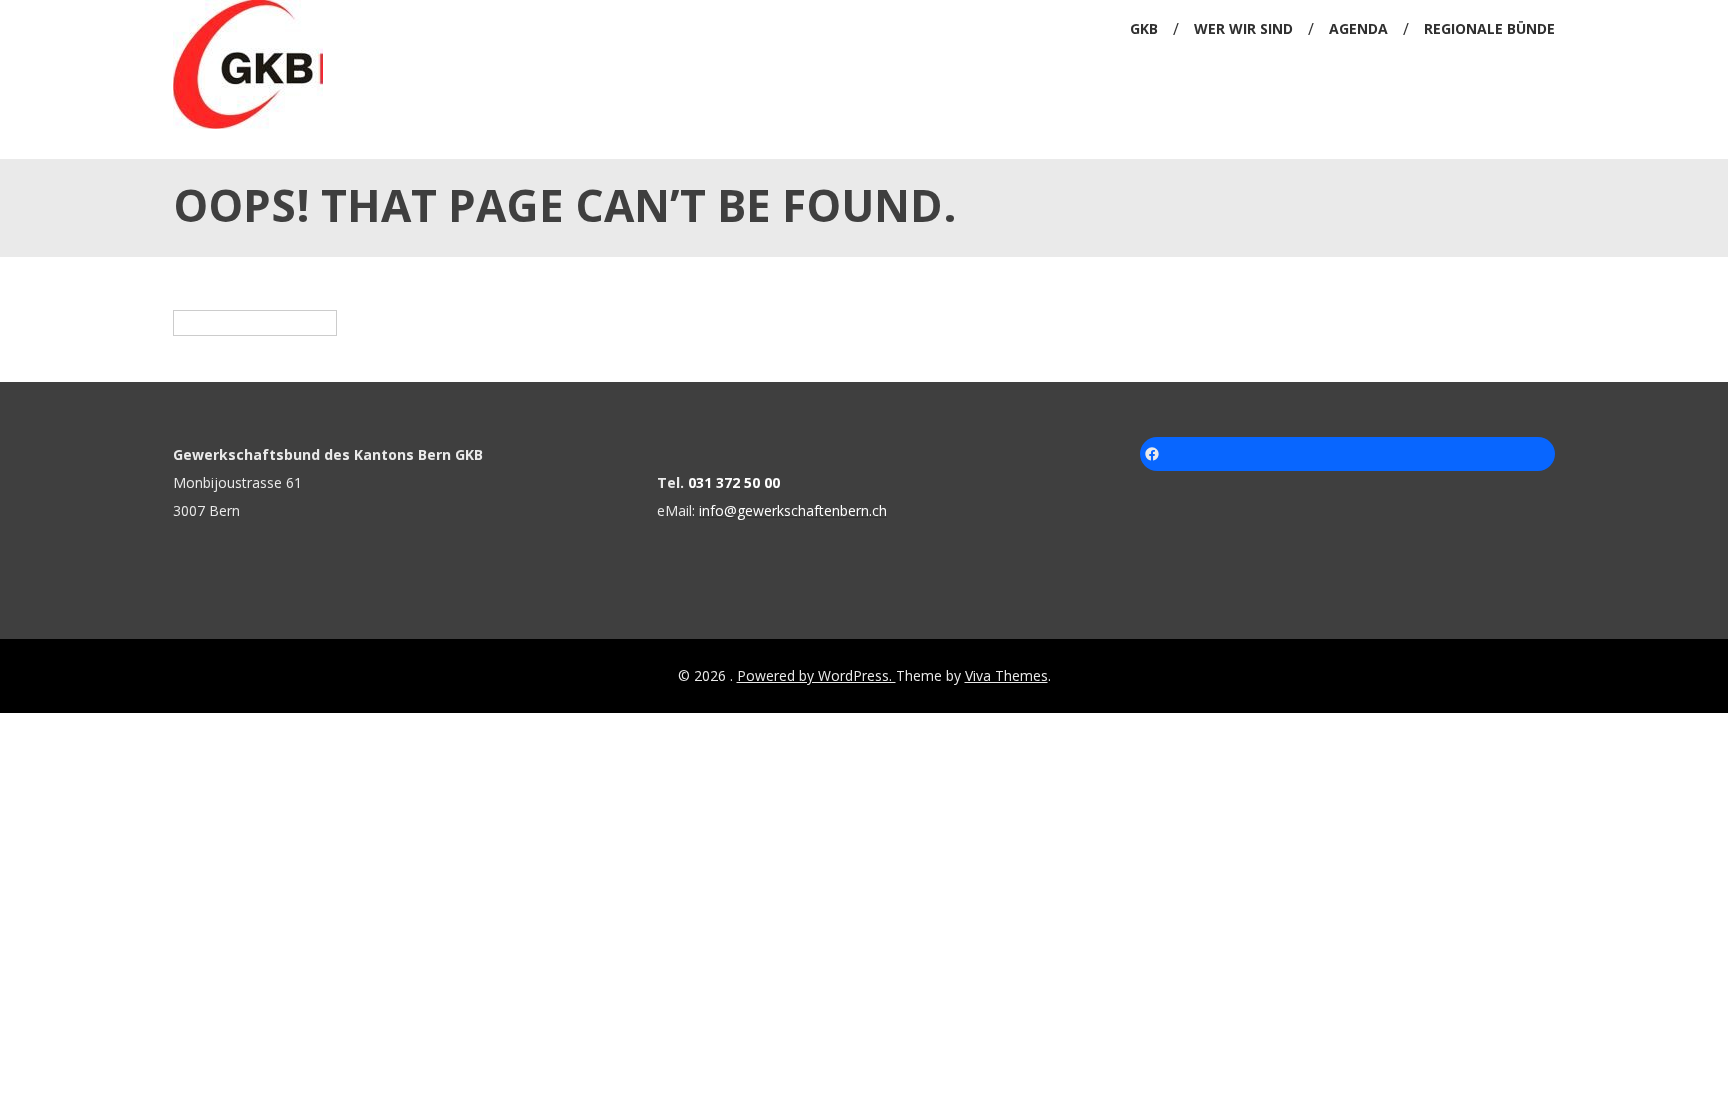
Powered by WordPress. (816, 675)
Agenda (1358, 28)
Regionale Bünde (1489, 28)
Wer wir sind (1243, 28)
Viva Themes (1006, 675)
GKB (1144, 28)
